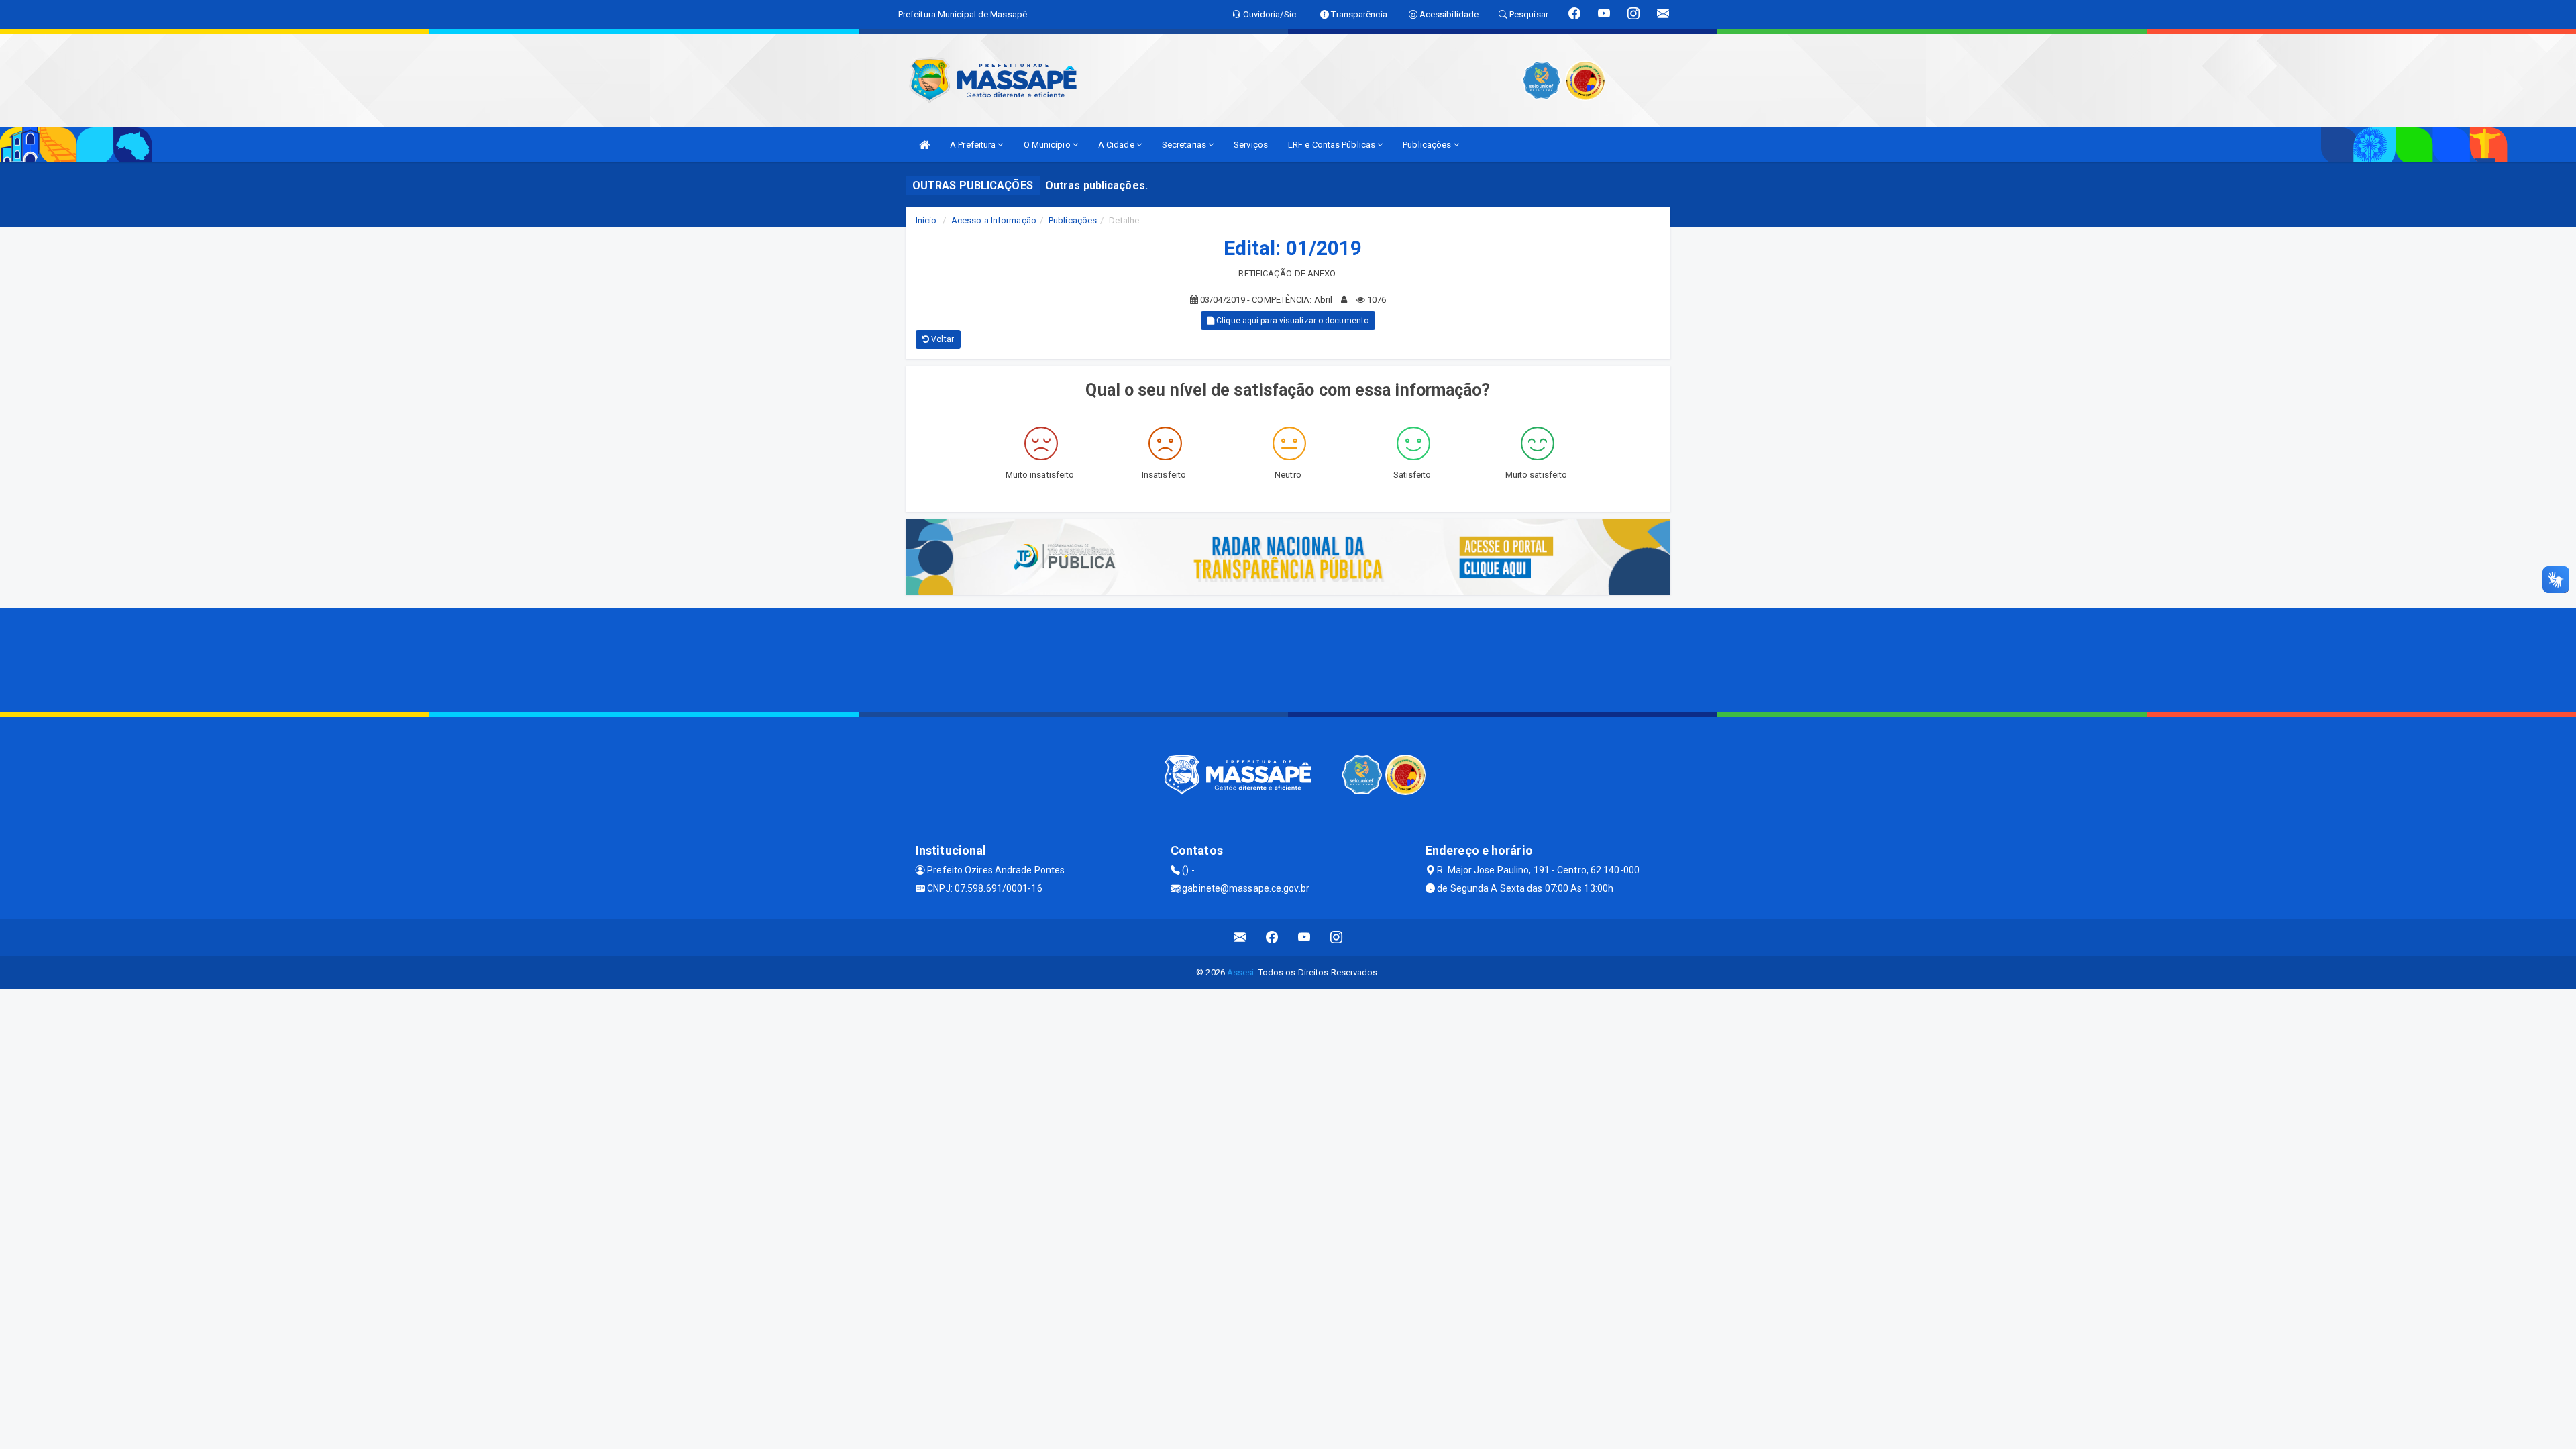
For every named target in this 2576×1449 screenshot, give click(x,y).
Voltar (942, 339)
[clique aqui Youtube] (1304, 937)
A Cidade (1117, 145)
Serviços (1251, 145)
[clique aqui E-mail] (1240, 937)
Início (926, 220)
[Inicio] (924, 145)
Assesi (1241, 972)
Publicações (1428, 145)
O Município (1048, 145)
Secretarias (1185, 145)
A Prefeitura (974, 145)
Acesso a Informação (994, 220)
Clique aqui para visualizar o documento (1291, 321)
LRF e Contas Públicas (1333, 145)
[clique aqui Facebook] (1272, 937)
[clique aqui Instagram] (1337, 937)
